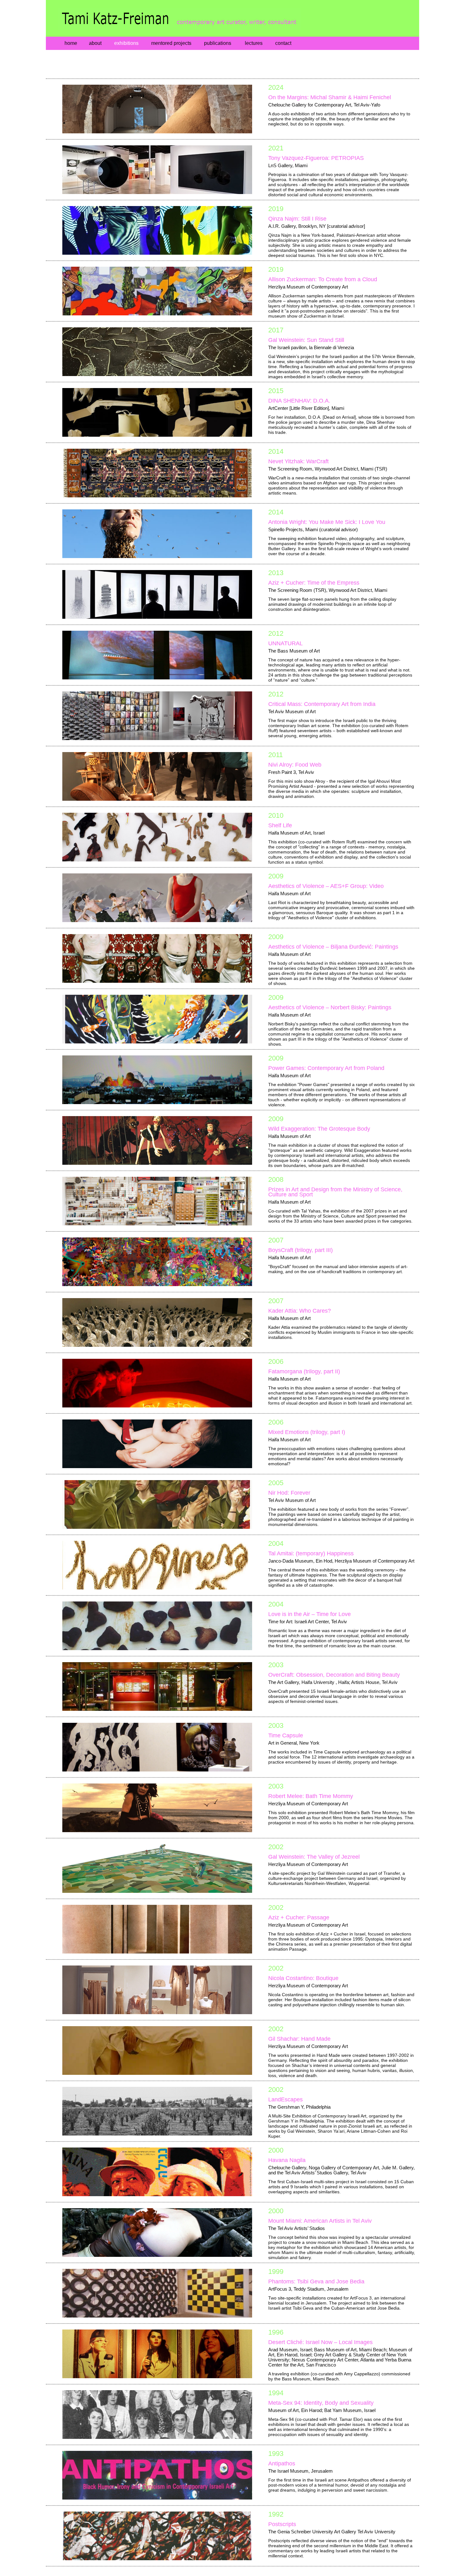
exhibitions (126, 43)
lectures (254, 43)
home (71, 43)
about (95, 43)
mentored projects (171, 43)
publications (218, 43)
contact (283, 43)
